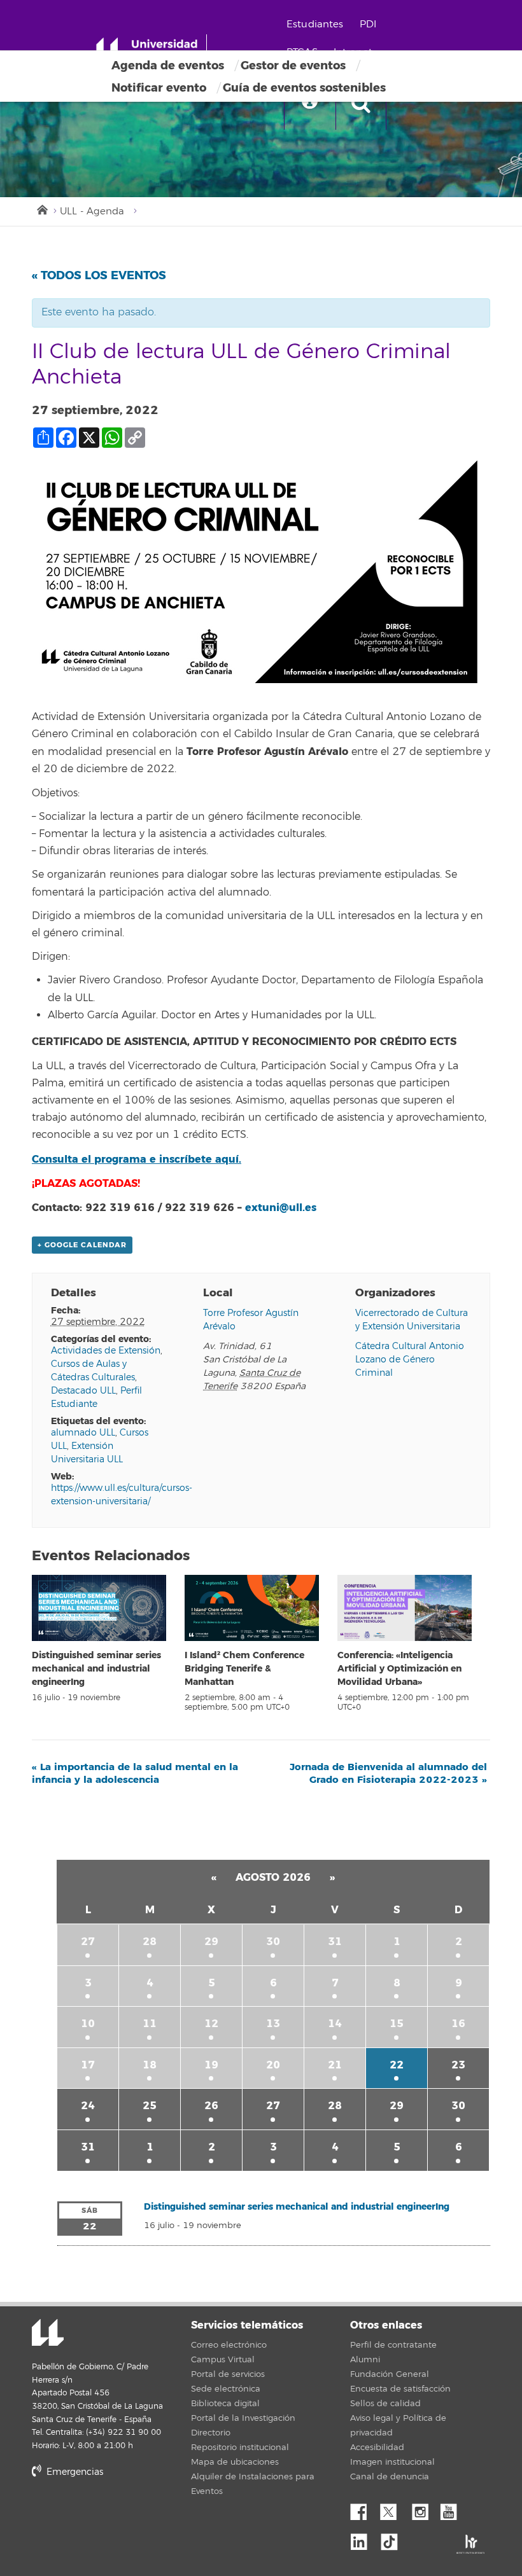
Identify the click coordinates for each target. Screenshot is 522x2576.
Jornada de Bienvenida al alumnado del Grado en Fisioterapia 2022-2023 (388, 1773)
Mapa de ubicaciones (235, 2462)
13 (273, 2024)
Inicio (41, 209)
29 (211, 1942)
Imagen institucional (392, 2462)
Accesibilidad (377, 2448)
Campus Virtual (223, 2360)
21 (335, 2065)
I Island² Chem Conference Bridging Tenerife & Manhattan (244, 1669)
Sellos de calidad (385, 2404)
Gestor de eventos (293, 66)
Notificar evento (159, 88)
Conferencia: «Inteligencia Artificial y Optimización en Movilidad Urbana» (399, 1669)
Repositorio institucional (240, 2448)
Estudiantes (315, 24)
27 (88, 1942)
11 (150, 2024)
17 (88, 2065)
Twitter (393, 2509)
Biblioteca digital (225, 2404)
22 (397, 2065)
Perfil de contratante (393, 2345)
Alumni (365, 2360)
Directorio (211, 2433)
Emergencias (74, 2472)
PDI (368, 24)
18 (150, 2065)
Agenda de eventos (168, 66)
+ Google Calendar (82, 1245)
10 (88, 2024)
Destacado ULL (83, 1391)
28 (150, 1942)
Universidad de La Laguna (48, 2334)
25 (150, 2106)
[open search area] (361, 104)
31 (335, 1942)
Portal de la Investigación (243, 2418)
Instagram (423, 2509)
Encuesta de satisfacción (400, 2389)
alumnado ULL (83, 1433)
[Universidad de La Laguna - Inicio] (151, 50)
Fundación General (390, 2374)
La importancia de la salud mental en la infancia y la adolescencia (135, 1773)
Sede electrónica (226, 2389)
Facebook (363, 2509)
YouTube (453, 2509)
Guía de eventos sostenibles (304, 88)
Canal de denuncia (390, 2477)
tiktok (393, 2538)
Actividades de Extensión (106, 1351)
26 (211, 2106)
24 (88, 2106)
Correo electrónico (229, 2345)
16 (458, 2024)
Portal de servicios (228, 2374)
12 (211, 2024)
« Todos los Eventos (99, 275)
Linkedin (363, 2538)
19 (211, 2065)
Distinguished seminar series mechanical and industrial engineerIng (96, 1669)
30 (273, 1942)
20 (273, 2065)
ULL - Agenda (92, 211)
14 (335, 2024)
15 (397, 2024)
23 (458, 2065)
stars (127, 2515)
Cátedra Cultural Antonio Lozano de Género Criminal (410, 1360)
